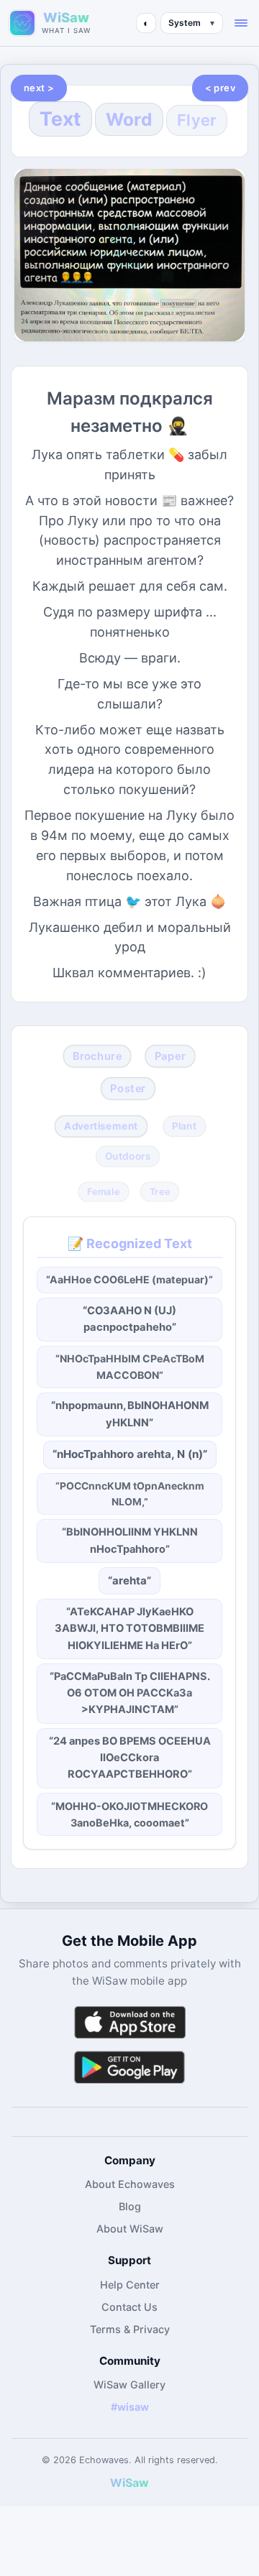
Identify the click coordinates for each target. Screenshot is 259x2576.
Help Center (130, 2285)
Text (60, 119)
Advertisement (101, 1126)
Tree (159, 1191)
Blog (130, 2206)
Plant (184, 1126)
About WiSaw (130, 2229)
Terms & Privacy (130, 2329)
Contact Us (129, 2307)
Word (129, 119)
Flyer (197, 120)
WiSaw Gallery (129, 2385)
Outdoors (128, 1157)
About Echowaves (130, 2184)
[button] (241, 23)
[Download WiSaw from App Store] (129, 2022)
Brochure (97, 1056)
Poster (128, 1089)
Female (104, 1191)
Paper (170, 1056)
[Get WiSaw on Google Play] (129, 2067)
